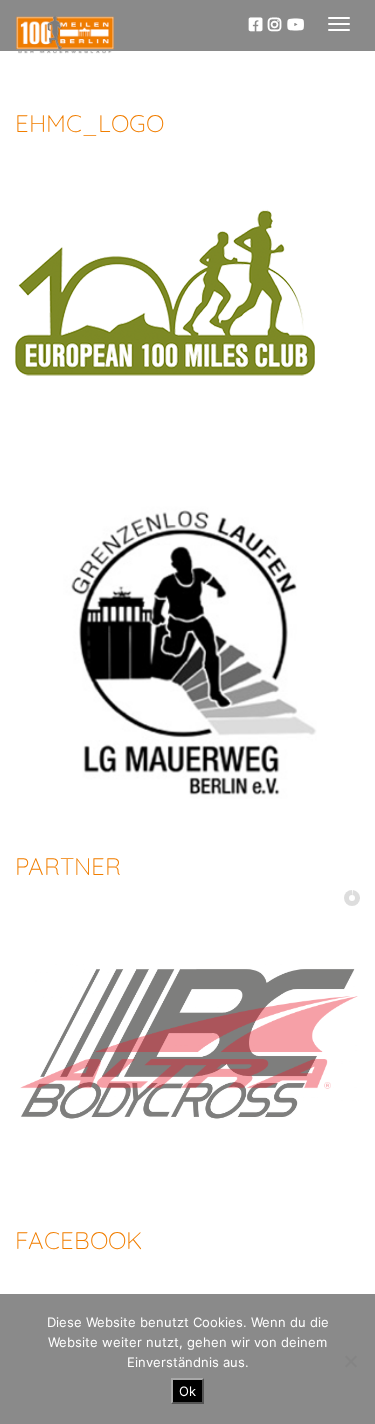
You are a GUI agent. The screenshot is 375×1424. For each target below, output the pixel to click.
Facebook (78, 1240)
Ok (187, 1391)
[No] (350, 1361)
